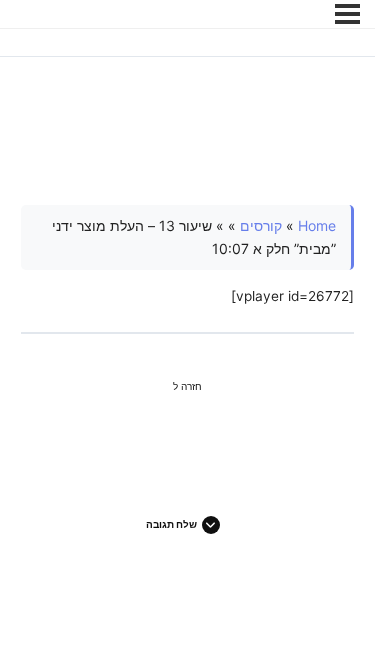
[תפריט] (347, 14)
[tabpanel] (188, 256)
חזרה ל (187, 386)
